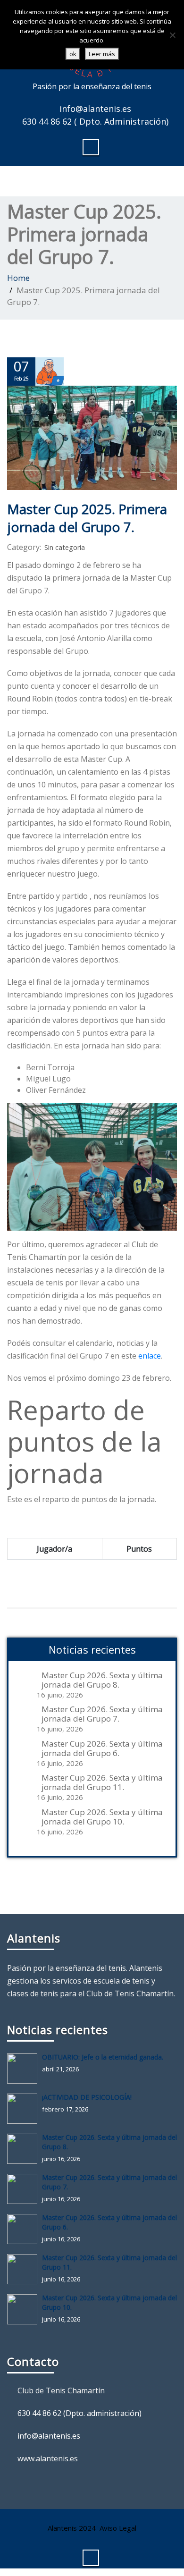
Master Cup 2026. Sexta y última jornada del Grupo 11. (102, 1782)
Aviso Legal (118, 2528)
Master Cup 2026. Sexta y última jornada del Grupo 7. (102, 1714)
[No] (172, 35)
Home (18, 278)
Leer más (102, 54)
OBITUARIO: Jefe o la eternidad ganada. (103, 2057)
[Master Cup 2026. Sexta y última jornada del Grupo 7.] (25, 2189)
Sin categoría (65, 547)
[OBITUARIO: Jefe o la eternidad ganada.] (25, 2069)
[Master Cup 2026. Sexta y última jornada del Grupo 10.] (25, 2309)
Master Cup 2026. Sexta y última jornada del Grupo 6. (102, 1748)
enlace (150, 1356)
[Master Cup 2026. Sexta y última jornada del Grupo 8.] (25, 2149)
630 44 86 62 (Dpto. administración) (79, 2413)
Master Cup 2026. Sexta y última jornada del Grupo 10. (102, 1817)
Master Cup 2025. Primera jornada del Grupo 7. (87, 518)
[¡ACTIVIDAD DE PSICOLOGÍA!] (25, 2109)
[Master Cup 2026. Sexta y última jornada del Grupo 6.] (25, 2229)
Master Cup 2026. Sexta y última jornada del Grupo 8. (102, 1680)
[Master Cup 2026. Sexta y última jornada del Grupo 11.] (25, 2269)
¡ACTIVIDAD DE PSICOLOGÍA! (87, 2097)
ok (73, 54)
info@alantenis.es (95, 109)
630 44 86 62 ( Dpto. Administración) (95, 121)
